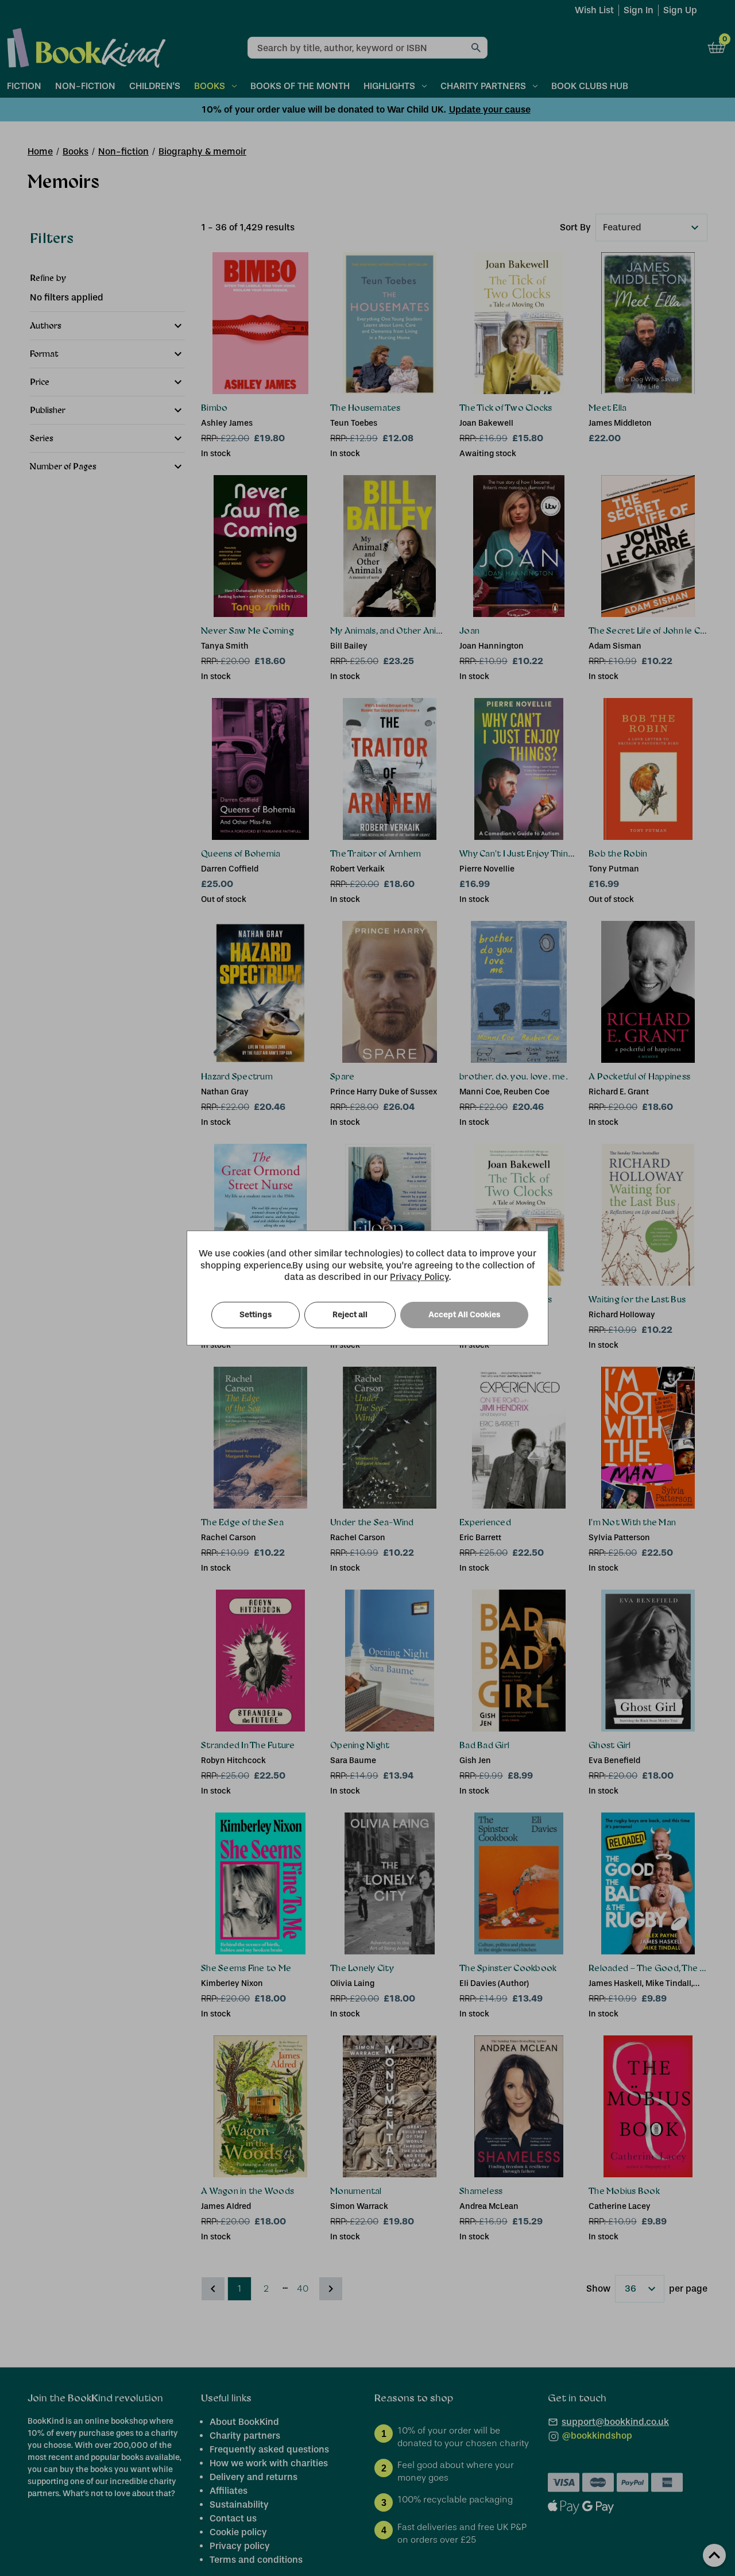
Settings (256, 1315)
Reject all (350, 1315)
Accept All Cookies (464, 1315)
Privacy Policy (419, 1277)
